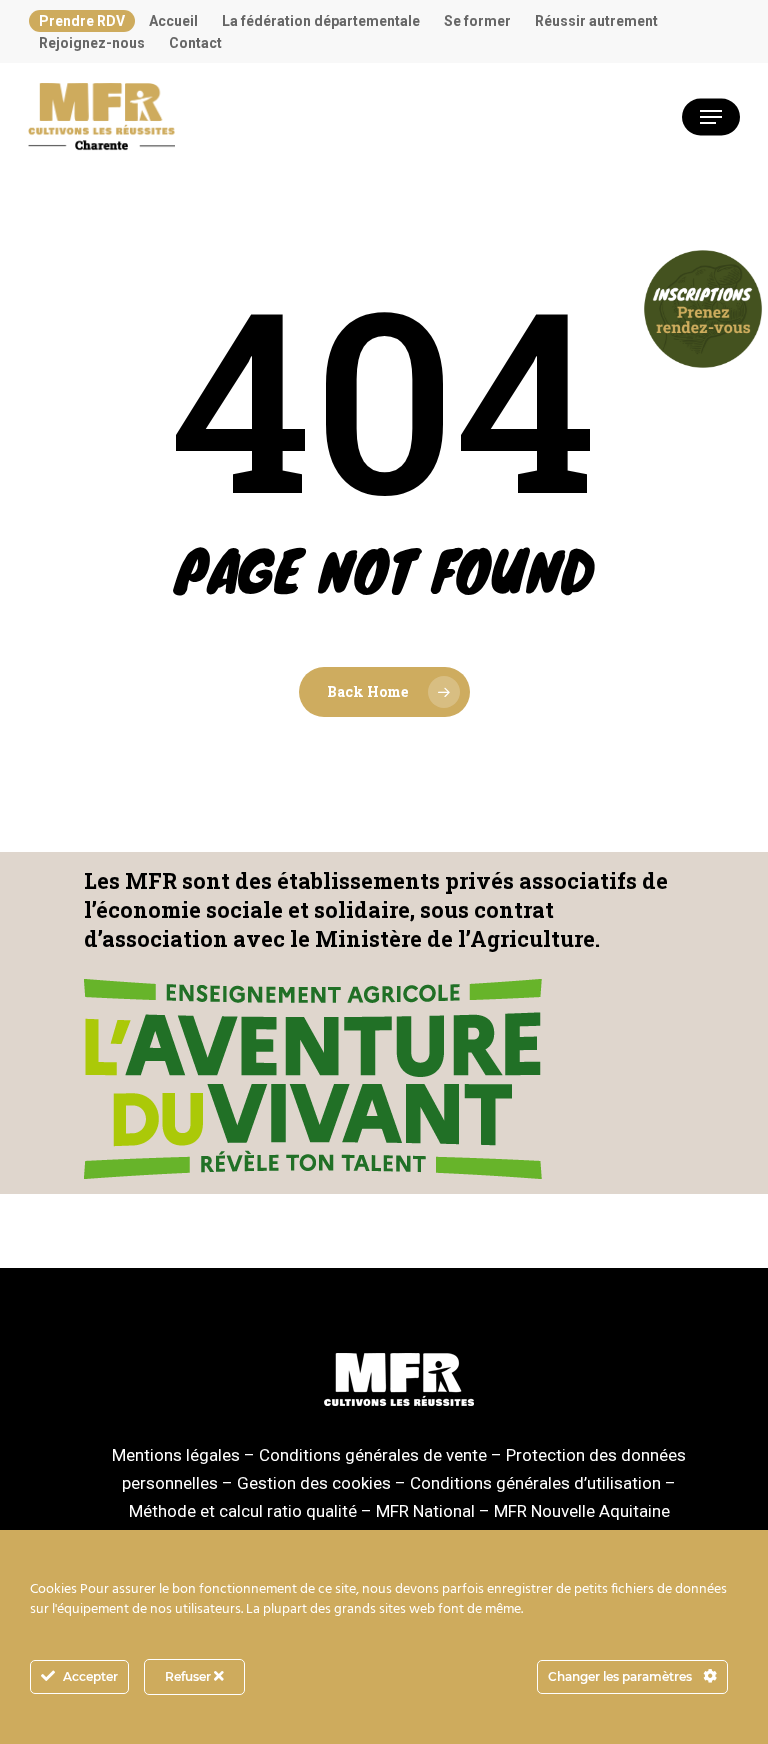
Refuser (189, 1676)
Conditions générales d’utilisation (535, 1483)
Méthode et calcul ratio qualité (243, 1511)
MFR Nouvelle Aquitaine (582, 1511)
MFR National (425, 1511)
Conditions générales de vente (373, 1455)
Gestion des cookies (314, 1483)
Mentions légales (176, 1455)
